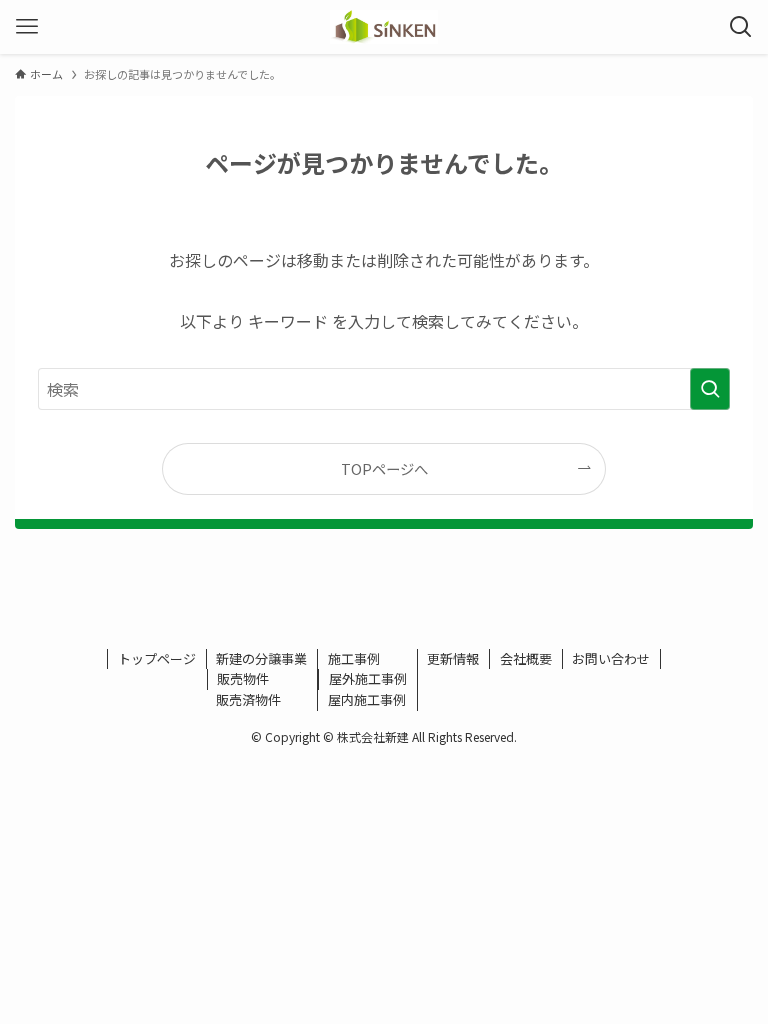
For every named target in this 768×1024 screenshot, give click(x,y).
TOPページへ (384, 468)
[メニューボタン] (27, 27)
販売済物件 (248, 699)
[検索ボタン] (741, 27)
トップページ (157, 658)
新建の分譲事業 (261, 658)
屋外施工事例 (368, 678)
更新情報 (453, 658)
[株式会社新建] (383, 27)
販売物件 (243, 678)
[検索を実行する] (710, 389)
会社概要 (526, 658)
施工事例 (354, 658)
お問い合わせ (611, 658)
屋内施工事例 (367, 699)
